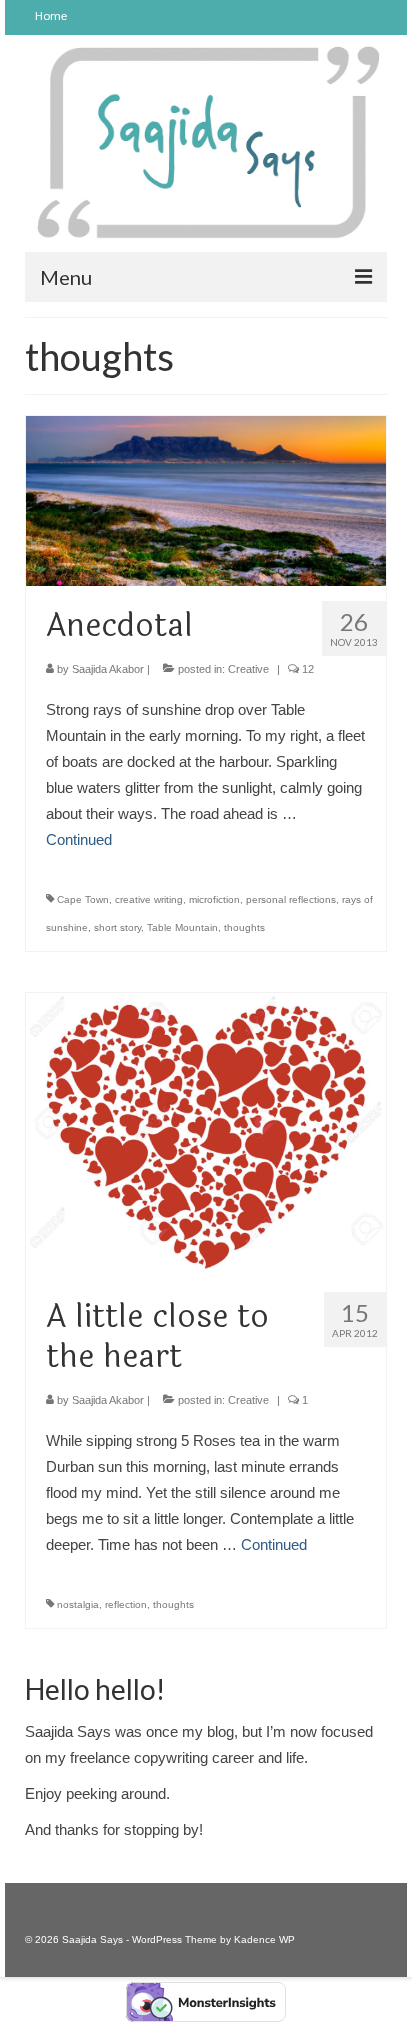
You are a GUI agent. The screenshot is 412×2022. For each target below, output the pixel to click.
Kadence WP (264, 1939)
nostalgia (78, 1604)
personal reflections (291, 899)
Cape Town (83, 899)
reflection (126, 1604)
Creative (248, 669)
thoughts (244, 927)
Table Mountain (182, 927)
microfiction (214, 899)
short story (117, 927)
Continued (79, 839)
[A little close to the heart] (206, 1133)
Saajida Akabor (108, 669)
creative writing (149, 899)
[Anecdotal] (206, 499)
